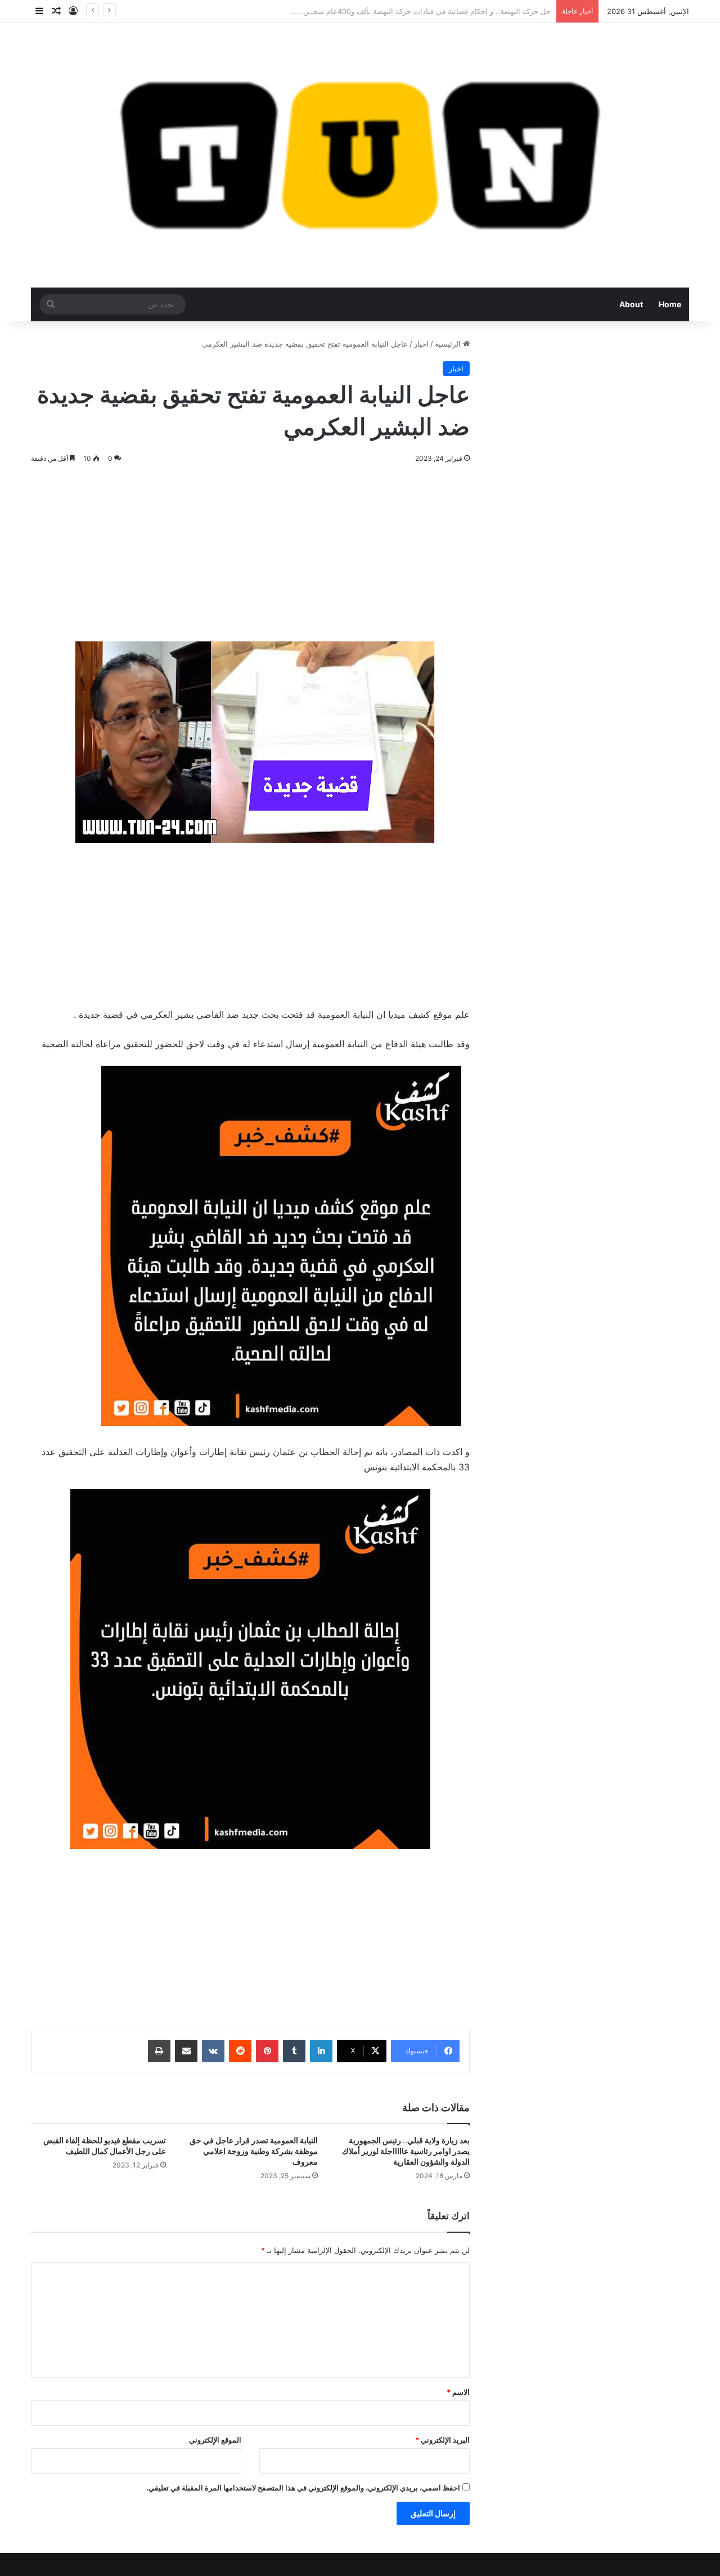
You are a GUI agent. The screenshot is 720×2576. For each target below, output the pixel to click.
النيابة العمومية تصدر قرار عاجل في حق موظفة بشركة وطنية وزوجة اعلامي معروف (254, 2151)
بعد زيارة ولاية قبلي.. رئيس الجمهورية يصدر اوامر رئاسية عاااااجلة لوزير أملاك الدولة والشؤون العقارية (406, 2151)
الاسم (458, 2392)
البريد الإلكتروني (442, 2440)
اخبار (421, 344)
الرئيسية (449, 344)
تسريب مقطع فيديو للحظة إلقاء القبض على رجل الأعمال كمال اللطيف (105, 2146)
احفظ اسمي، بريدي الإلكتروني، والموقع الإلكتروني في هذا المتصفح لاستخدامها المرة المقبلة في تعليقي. (303, 2488)
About (631, 304)
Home (670, 304)
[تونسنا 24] (360, 155)
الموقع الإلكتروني (215, 2440)
